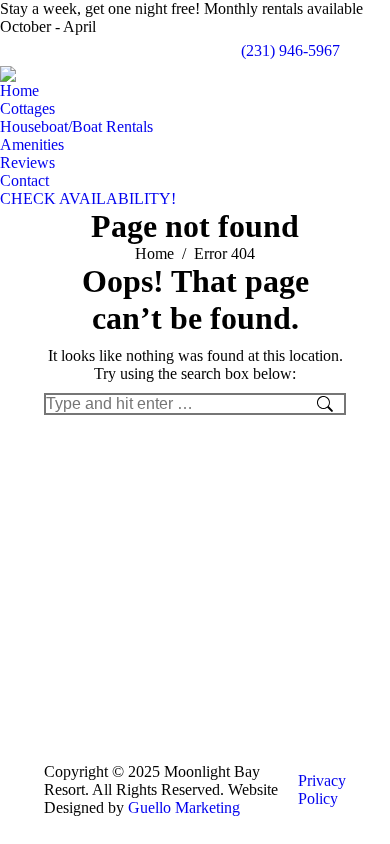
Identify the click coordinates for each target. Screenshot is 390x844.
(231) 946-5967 (290, 50)
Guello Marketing (184, 807)
